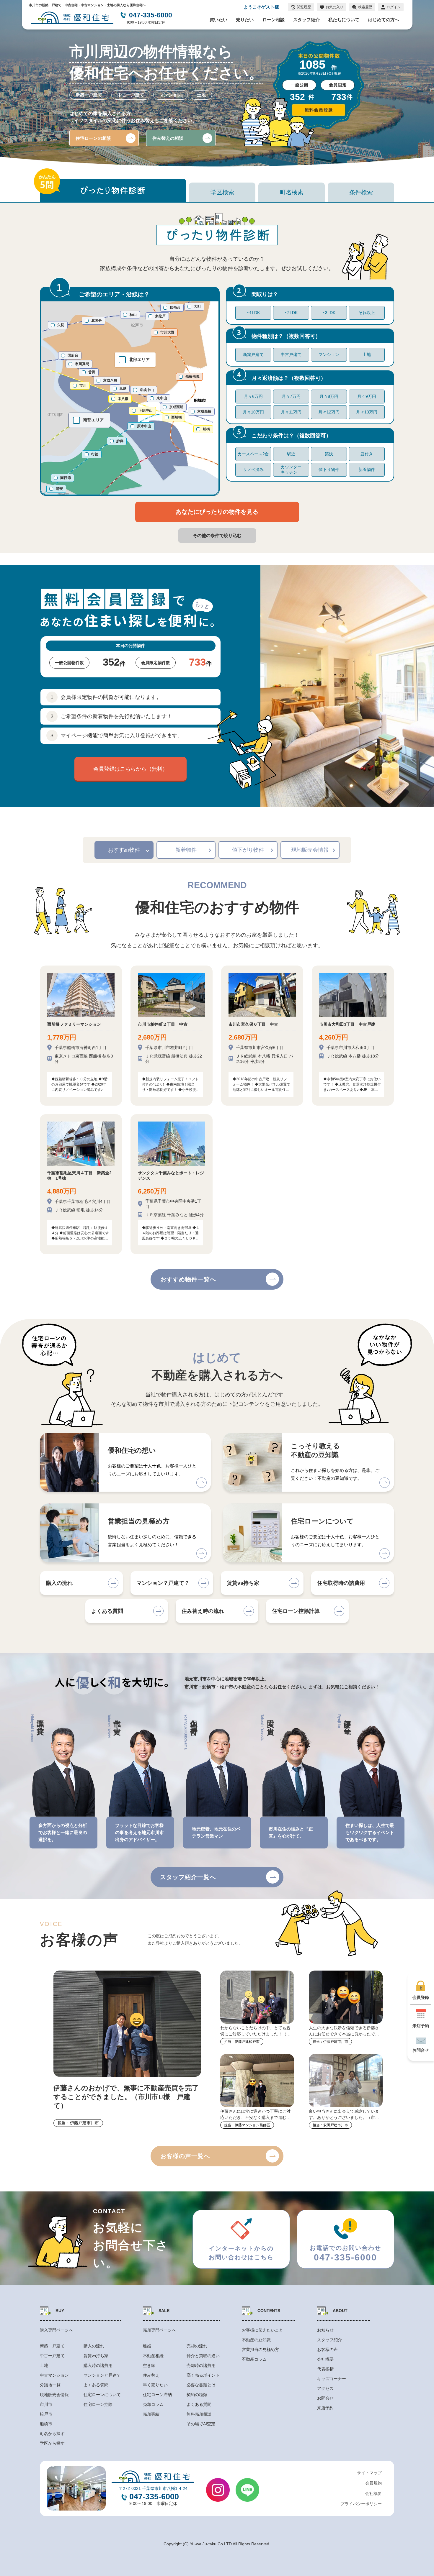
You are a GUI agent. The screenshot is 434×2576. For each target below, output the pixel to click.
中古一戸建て (52, 2356)
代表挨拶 (325, 2369)
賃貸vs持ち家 (96, 2356)
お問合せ (325, 2398)
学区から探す (52, 2443)
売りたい (245, 20)
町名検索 (292, 192)
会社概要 (325, 2359)
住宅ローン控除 (98, 2404)
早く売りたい (155, 2385)
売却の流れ (197, 2346)
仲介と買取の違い (203, 2356)
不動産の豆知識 (256, 2340)
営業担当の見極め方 (260, 2350)
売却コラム (153, 2404)
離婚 (147, 2346)
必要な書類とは (201, 2385)
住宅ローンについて (102, 2395)
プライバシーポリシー (361, 2504)
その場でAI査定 (201, 2424)
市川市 (46, 2404)
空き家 (149, 2365)
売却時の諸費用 (201, 2365)
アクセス (325, 2388)
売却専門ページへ (159, 2330)
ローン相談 (274, 20)
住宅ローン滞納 (157, 2395)
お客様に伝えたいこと (262, 2330)
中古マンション (54, 2375)
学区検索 (222, 192)
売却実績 (151, 2414)
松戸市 (46, 2414)
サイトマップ (369, 2473)
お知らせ (325, 2330)
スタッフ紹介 (306, 20)
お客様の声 (327, 2350)
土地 (44, 2365)
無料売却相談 (199, 2414)
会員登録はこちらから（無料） (130, 769)
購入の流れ (94, 2346)
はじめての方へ (384, 20)
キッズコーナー (332, 2379)
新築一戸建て (52, 2346)
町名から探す (52, 2434)
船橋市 (46, 2424)
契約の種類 (197, 2395)
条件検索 (361, 192)
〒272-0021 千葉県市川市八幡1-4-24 (153, 2488)
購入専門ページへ (56, 2330)
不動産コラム (254, 2359)
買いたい (218, 20)
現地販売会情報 (310, 850)
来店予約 (325, 2408)
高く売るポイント (203, 2375)
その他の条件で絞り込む (217, 535)
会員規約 (373, 2483)
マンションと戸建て (102, 2375)
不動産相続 (153, 2356)
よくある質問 (96, 2385)
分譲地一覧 (50, 2385)
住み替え (151, 2375)
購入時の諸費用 (98, 2365)
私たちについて (344, 20)
